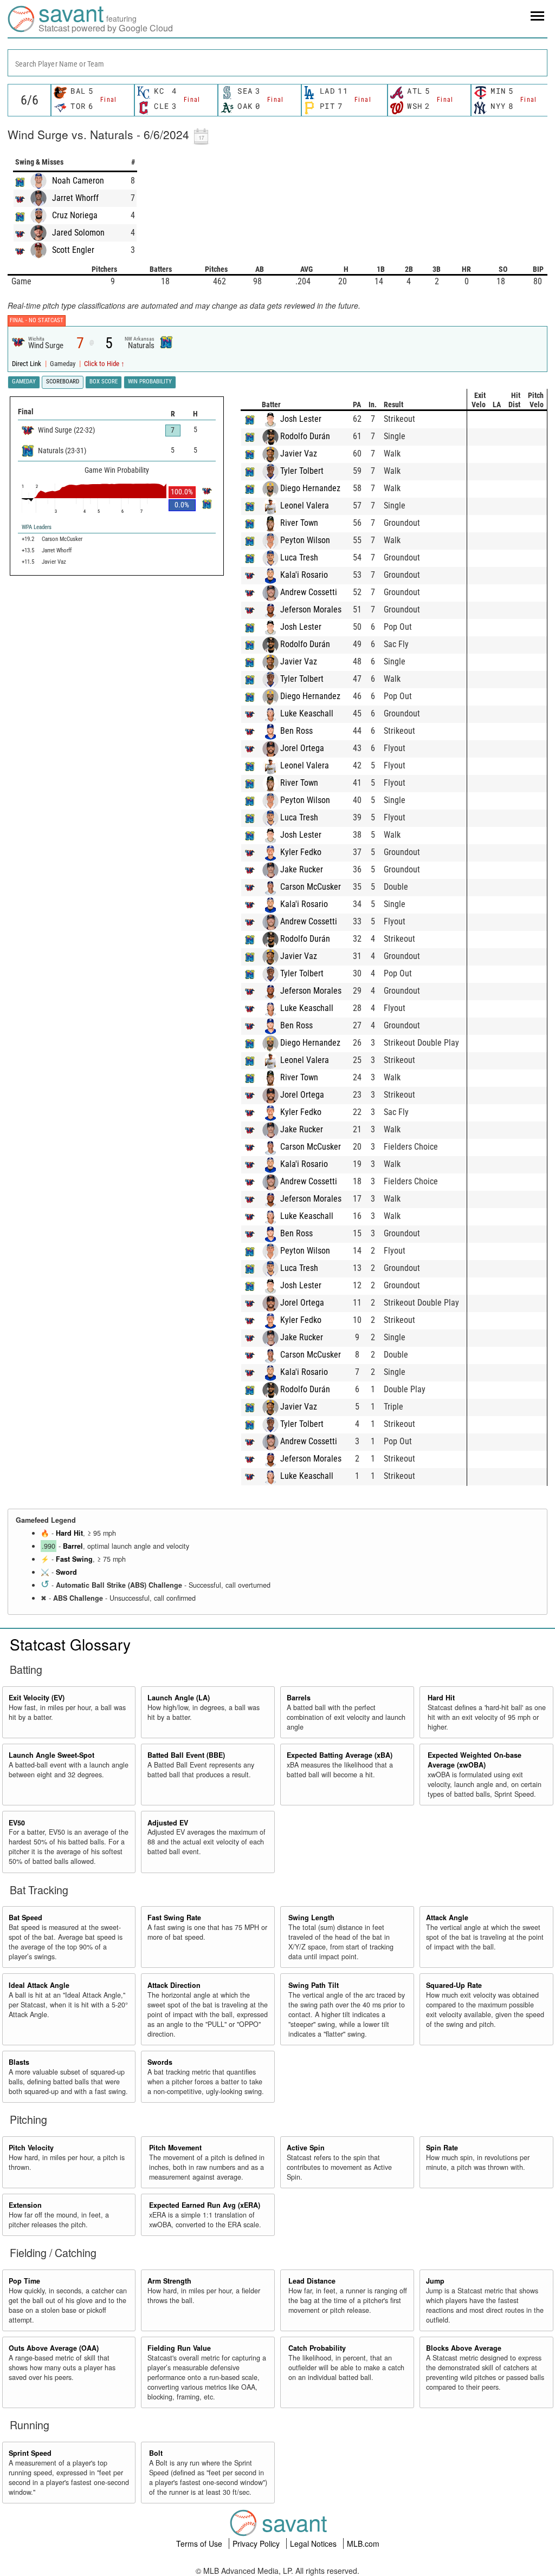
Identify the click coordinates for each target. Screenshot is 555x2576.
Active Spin (306, 2148)
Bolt (156, 2453)
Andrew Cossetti (309, 592)
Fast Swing (74, 1559)
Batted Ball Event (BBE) (186, 1755)
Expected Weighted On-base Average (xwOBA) (475, 1760)
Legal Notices (314, 2544)
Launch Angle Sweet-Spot (51, 1755)
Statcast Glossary (70, 1644)
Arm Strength (169, 2281)
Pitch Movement (175, 2148)
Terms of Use (200, 2544)
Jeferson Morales (311, 609)
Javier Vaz (299, 454)
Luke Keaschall (307, 713)
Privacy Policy (257, 2544)
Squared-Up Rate (454, 1985)
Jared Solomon (78, 233)
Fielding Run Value (179, 2348)
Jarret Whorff (75, 198)
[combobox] (277, 63)
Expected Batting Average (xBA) (340, 1755)
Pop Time (24, 2281)
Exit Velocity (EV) (37, 1698)
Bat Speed (25, 1918)
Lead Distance (312, 2281)
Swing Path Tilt (314, 1985)
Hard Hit (69, 1533)
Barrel (73, 1546)
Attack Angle (447, 1918)
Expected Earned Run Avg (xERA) (205, 2205)
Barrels (299, 1698)
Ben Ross (296, 731)
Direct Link (27, 364)
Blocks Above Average (464, 2348)
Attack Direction (174, 1985)
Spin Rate (442, 2148)
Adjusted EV (168, 1823)
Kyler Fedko (301, 852)
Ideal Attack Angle (39, 1985)
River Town (299, 523)
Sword (66, 1572)
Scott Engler (73, 250)
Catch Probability (317, 2348)
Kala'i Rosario (304, 575)
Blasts (19, 2062)
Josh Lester (301, 419)
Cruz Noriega (75, 215)
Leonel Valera (305, 506)
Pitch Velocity (31, 2148)
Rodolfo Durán (305, 436)
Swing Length (311, 1918)
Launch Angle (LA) (179, 1698)
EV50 (17, 1823)
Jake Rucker (302, 869)
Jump (435, 2281)
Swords (160, 2062)
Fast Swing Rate (174, 1918)
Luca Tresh (299, 557)
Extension (25, 2205)
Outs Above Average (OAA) (54, 2348)
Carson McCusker (311, 887)
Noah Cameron (78, 181)
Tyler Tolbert (302, 471)
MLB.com (363, 2544)
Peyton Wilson (305, 540)
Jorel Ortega (302, 748)
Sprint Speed (30, 2453)
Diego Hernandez (310, 488)
